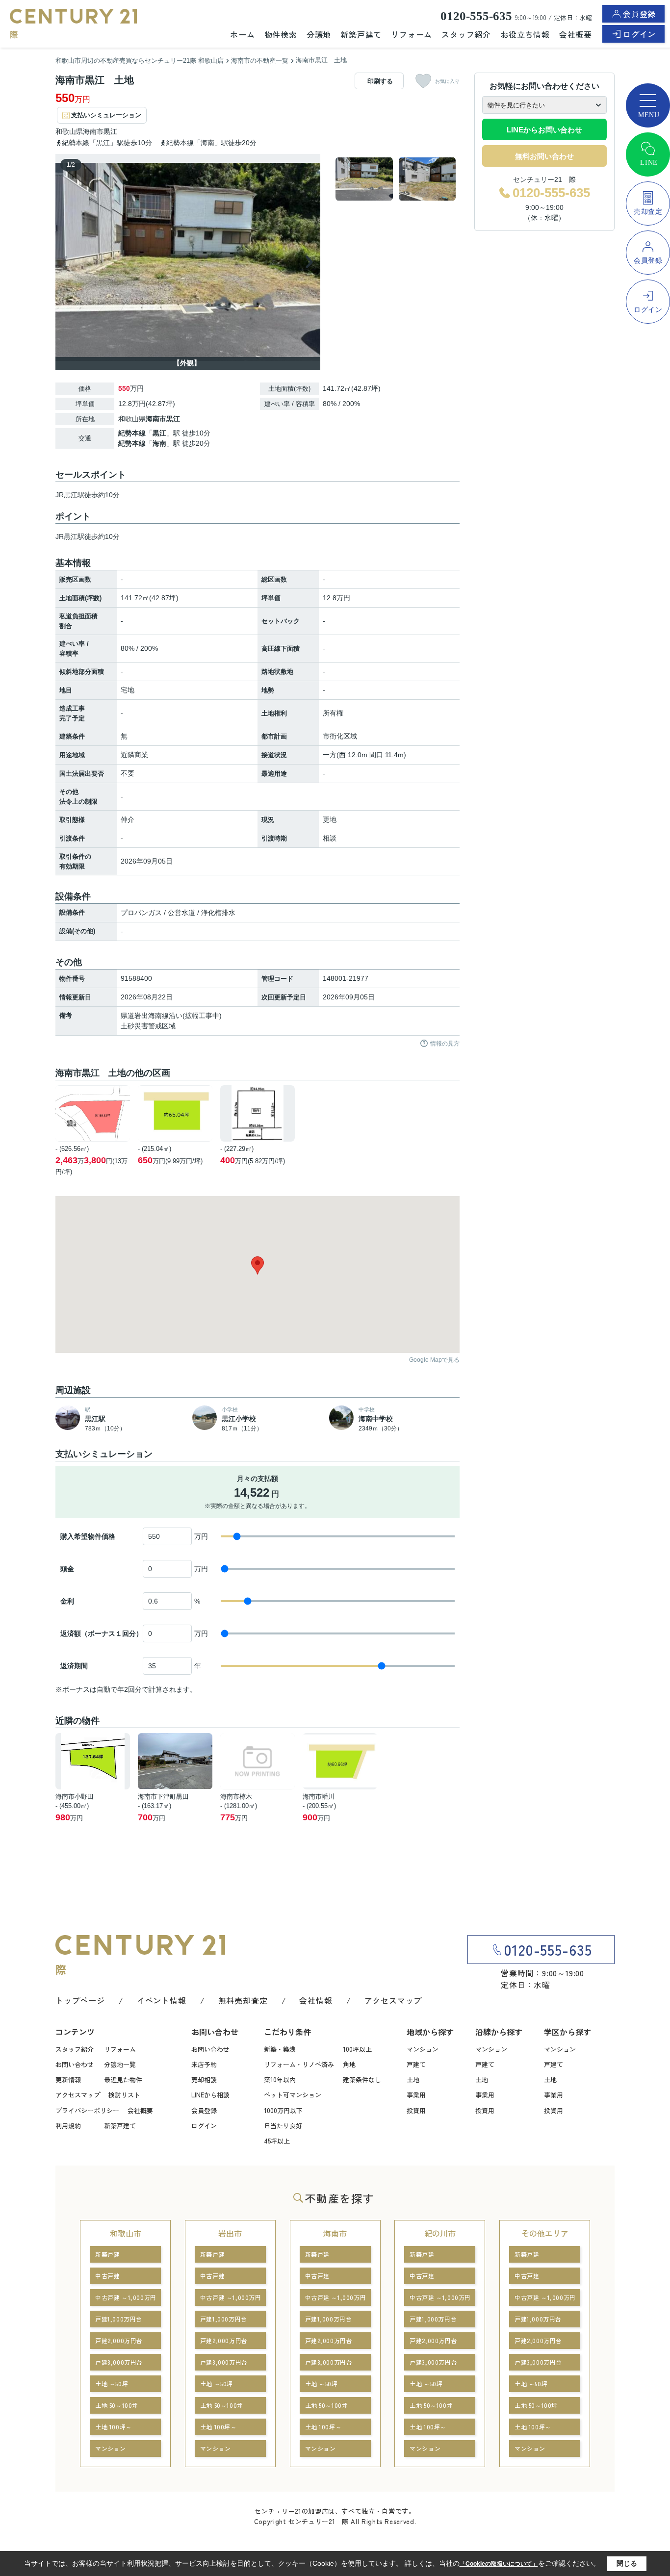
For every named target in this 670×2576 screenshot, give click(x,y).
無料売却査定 (243, 2000)
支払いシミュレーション (106, 115)
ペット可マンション (293, 2095)
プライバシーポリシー (87, 2110)
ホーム (242, 34)
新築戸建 (107, 2254)
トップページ (80, 2000)
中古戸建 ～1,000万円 (126, 2297)
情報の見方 (445, 1044)
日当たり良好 (283, 2126)
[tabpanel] (396, 179)
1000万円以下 (283, 2110)
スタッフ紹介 (466, 34)
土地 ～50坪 (112, 2384)
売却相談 (204, 2079)
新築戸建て (361, 34)
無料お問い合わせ (544, 156)
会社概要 (576, 34)
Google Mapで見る (434, 1360)
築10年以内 (280, 2079)
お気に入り (447, 81)
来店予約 (204, 2064)
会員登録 (639, 14)
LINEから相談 (210, 2095)
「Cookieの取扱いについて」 (499, 2564)
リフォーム (412, 34)
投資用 (416, 2110)
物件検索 (281, 34)
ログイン (639, 34)
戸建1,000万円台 (119, 2319)
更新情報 (68, 2079)
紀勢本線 (132, 433)
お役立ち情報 (525, 34)
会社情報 (316, 2000)
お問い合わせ (75, 2064)
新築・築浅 (280, 2049)
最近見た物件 (123, 2079)
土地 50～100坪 (117, 2405)
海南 (159, 443)
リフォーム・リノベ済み (299, 2064)
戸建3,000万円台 (119, 2362)
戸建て (416, 2064)
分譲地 (319, 34)
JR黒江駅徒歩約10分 (88, 536)
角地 (349, 2064)
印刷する (380, 81)
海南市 (93, 131)
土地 (413, 2079)
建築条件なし (362, 2079)
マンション (423, 2049)
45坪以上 (277, 2141)
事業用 (416, 2095)
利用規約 (68, 2126)
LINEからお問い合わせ (544, 130)
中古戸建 (107, 2276)
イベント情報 (162, 2000)
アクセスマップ (393, 2000)
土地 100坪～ (114, 2427)
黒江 (110, 131)
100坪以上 (357, 2049)
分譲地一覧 (120, 2064)
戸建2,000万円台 (119, 2340)
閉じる (627, 2563)
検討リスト (124, 2095)
